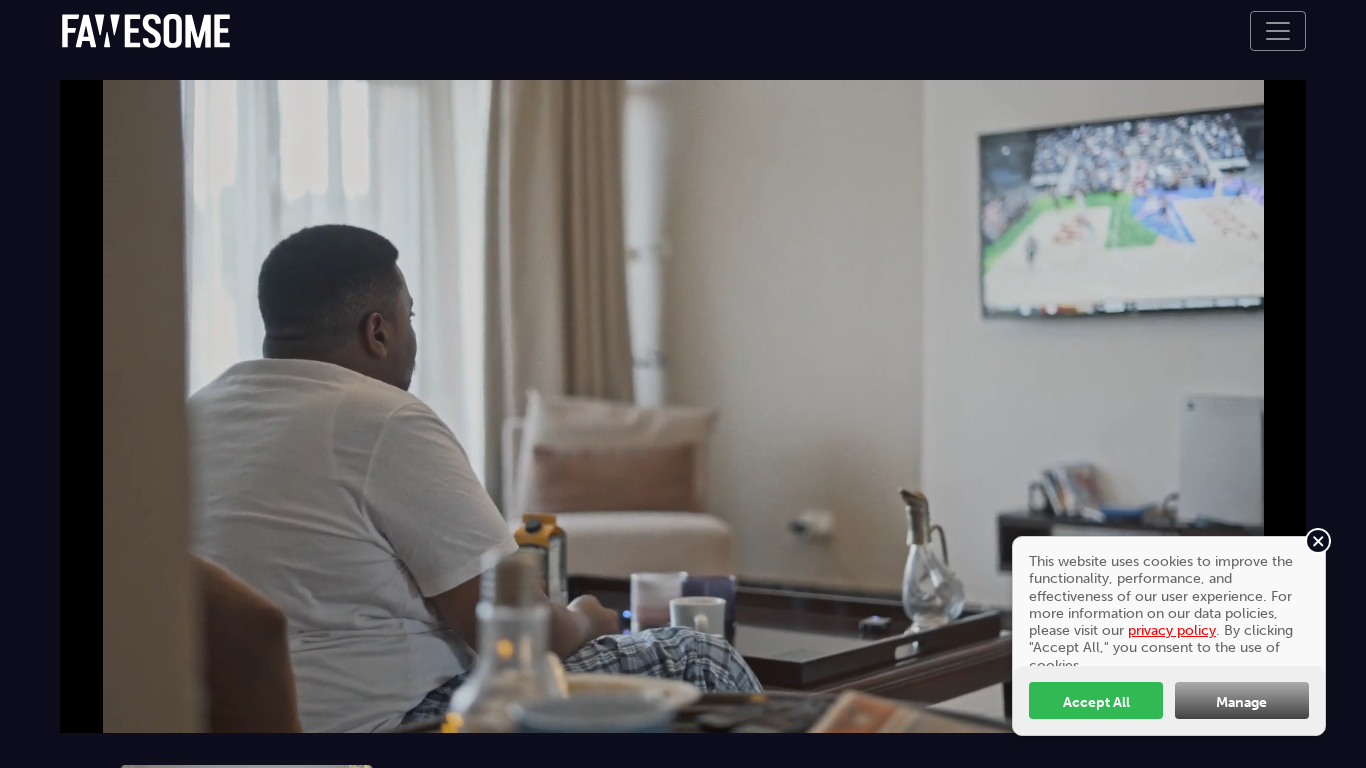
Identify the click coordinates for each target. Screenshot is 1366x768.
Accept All (1096, 702)
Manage (1241, 702)
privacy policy (1172, 630)
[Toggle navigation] (1278, 31)
